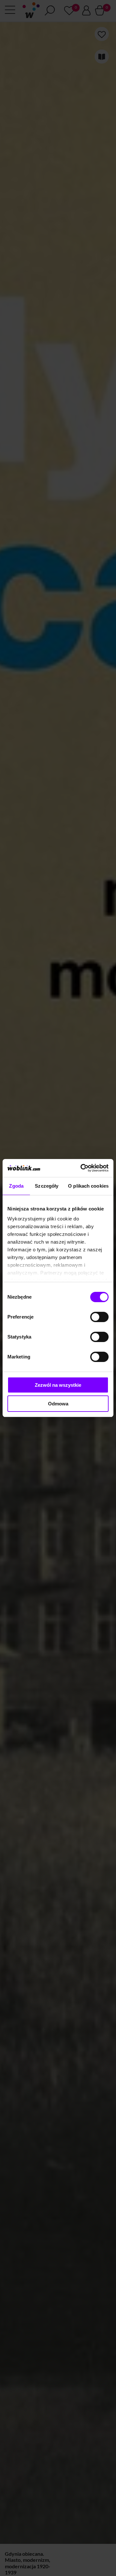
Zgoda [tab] (16, 1186)
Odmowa (58, 1404)
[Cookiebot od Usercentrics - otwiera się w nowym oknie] (82, 1168)
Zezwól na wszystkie (58, 1385)
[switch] (99, 1317)
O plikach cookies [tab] (88, 1186)
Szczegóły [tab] (47, 1186)
